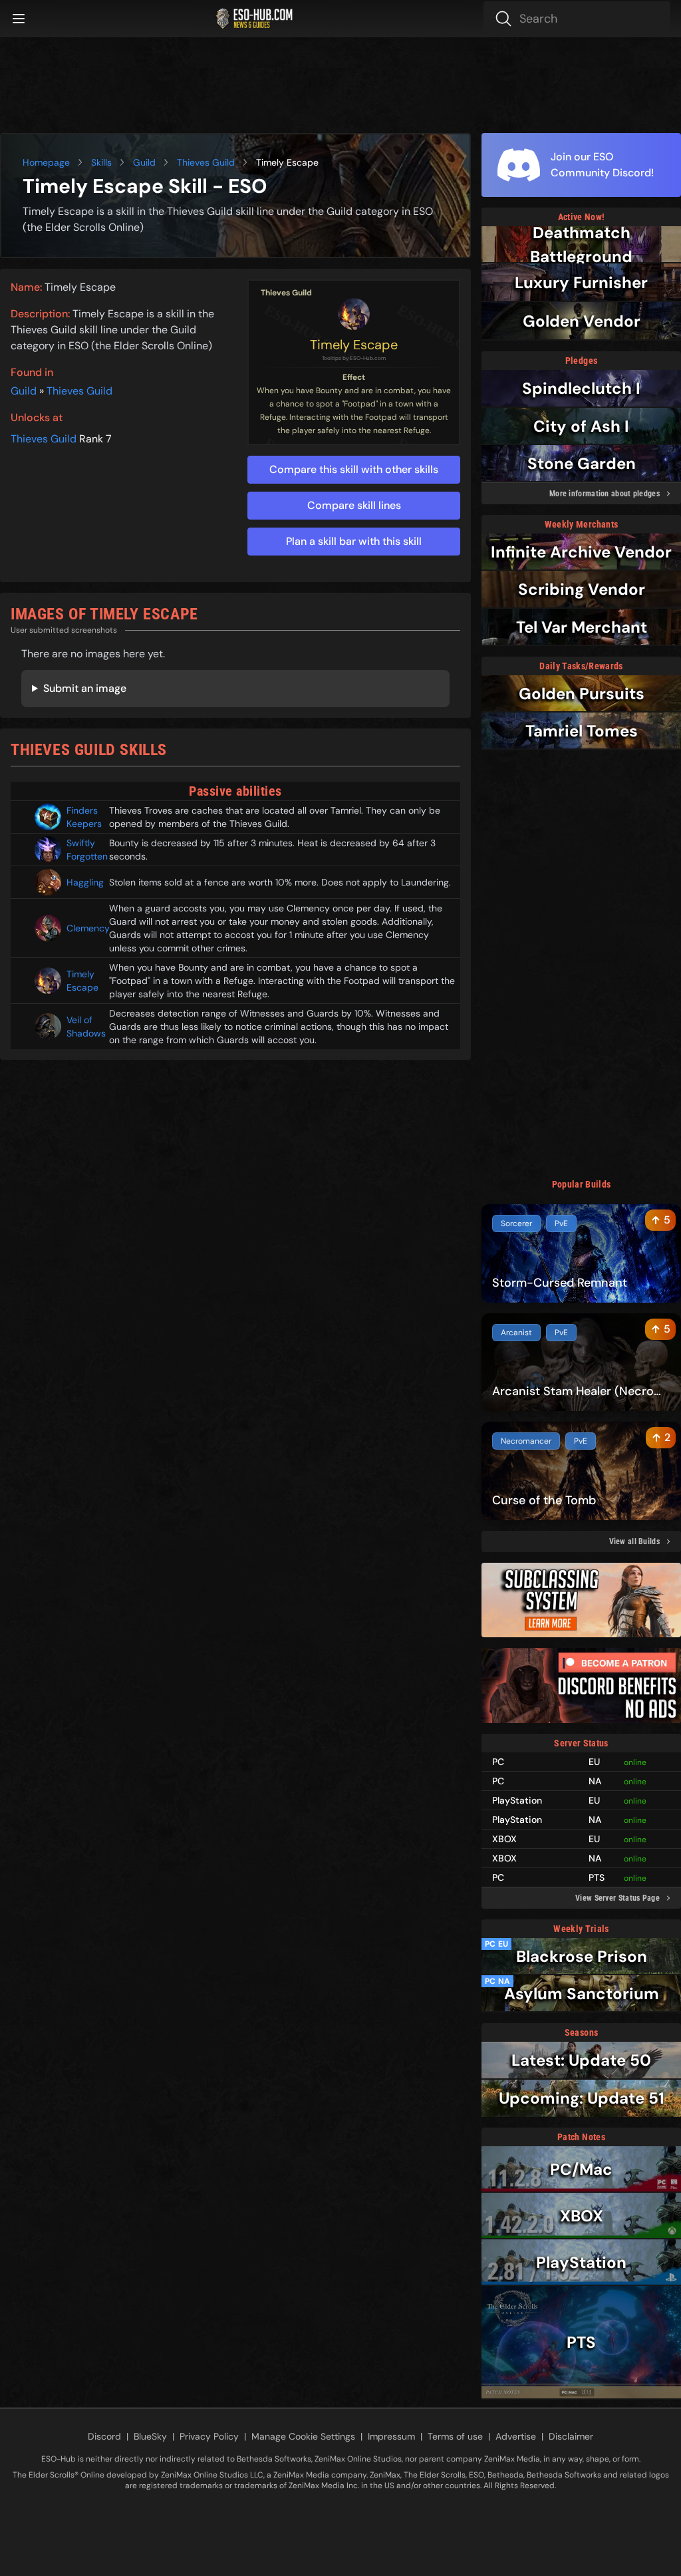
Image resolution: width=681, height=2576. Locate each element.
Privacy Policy (209, 2436)
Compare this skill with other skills (354, 469)
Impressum (391, 2436)
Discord (104, 2436)
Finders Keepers (82, 817)
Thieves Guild (206, 162)
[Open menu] (19, 19)
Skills (101, 162)
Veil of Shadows (82, 1027)
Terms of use (455, 2436)
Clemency (82, 928)
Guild (144, 162)
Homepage (46, 162)
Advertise (516, 2436)
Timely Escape (354, 345)
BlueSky (150, 2436)
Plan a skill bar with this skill (354, 541)
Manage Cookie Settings (303, 2436)
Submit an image (85, 688)
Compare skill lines (354, 505)
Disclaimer (571, 2436)
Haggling (82, 882)
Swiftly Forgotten (82, 850)
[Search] (577, 19)
